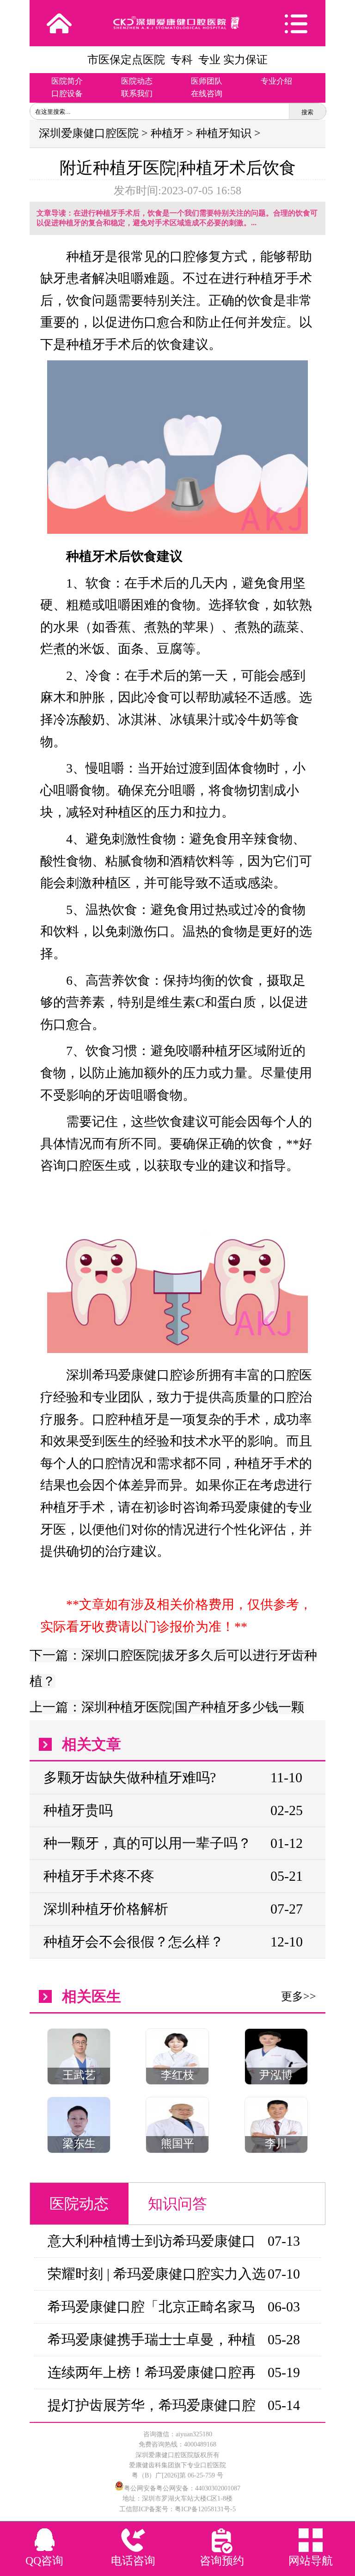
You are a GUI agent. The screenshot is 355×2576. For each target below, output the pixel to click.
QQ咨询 (44, 2561)
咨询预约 (222, 2561)
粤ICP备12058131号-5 (205, 2509)
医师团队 (207, 81)
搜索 (307, 112)
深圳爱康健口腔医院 (89, 133)
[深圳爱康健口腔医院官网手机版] (177, 23)
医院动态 (137, 81)
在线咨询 (207, 94)
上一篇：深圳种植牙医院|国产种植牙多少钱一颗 (167, 1707)
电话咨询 (133, 2561)
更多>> (299, 1996)
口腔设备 (67, 94)
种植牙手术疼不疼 (99, 1876)
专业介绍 (276, 81)
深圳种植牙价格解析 (106, 1909)
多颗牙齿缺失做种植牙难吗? (130, 1777)
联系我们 (137, 94)
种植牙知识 (224, 133)
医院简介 (67, 81)
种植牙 (167, 133)
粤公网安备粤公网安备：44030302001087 (182, 2488)
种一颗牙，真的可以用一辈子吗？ (147, 1843)
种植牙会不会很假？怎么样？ (134, 1942)
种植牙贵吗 (78, 1810)
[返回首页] (59, 23)
